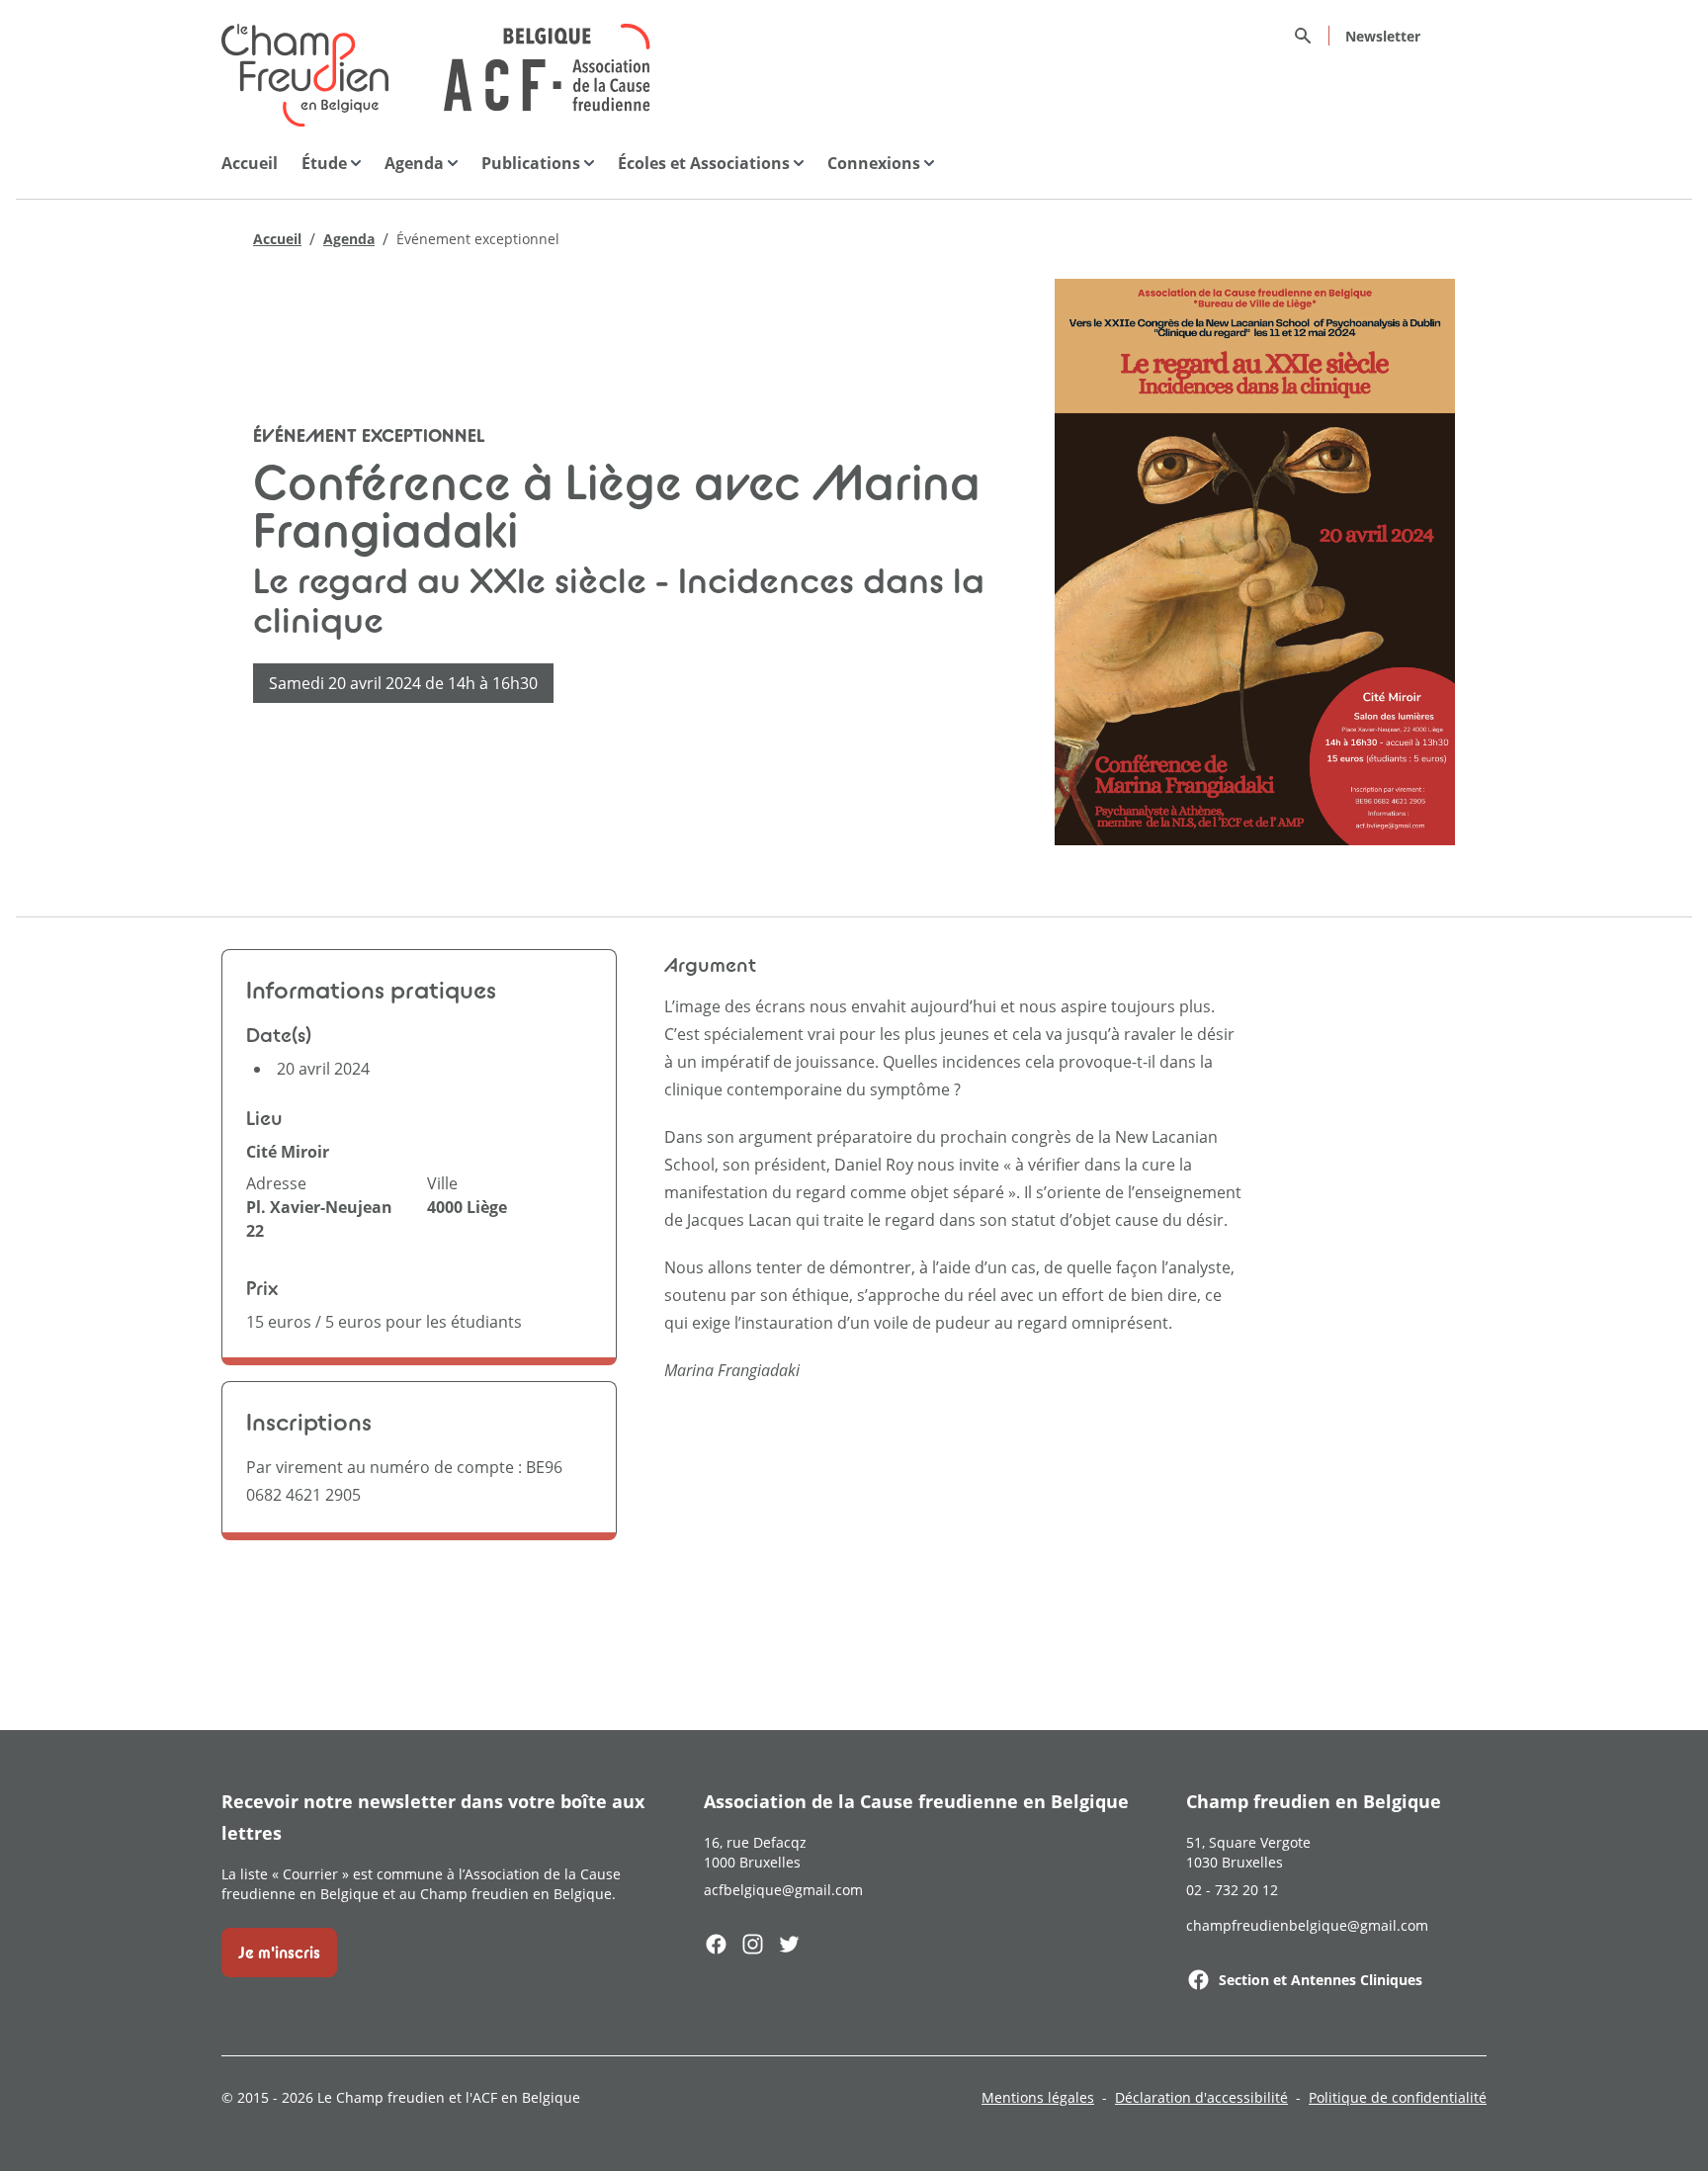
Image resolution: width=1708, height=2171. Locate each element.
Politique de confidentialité (1398, 2097)
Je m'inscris (279, 1953)
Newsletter (1383, 36)
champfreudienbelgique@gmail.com (1307, 1925)
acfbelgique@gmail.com (783, 1890)
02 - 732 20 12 (1232, 1890)
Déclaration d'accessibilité (1201, 2097)
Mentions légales (1038, 2097)
